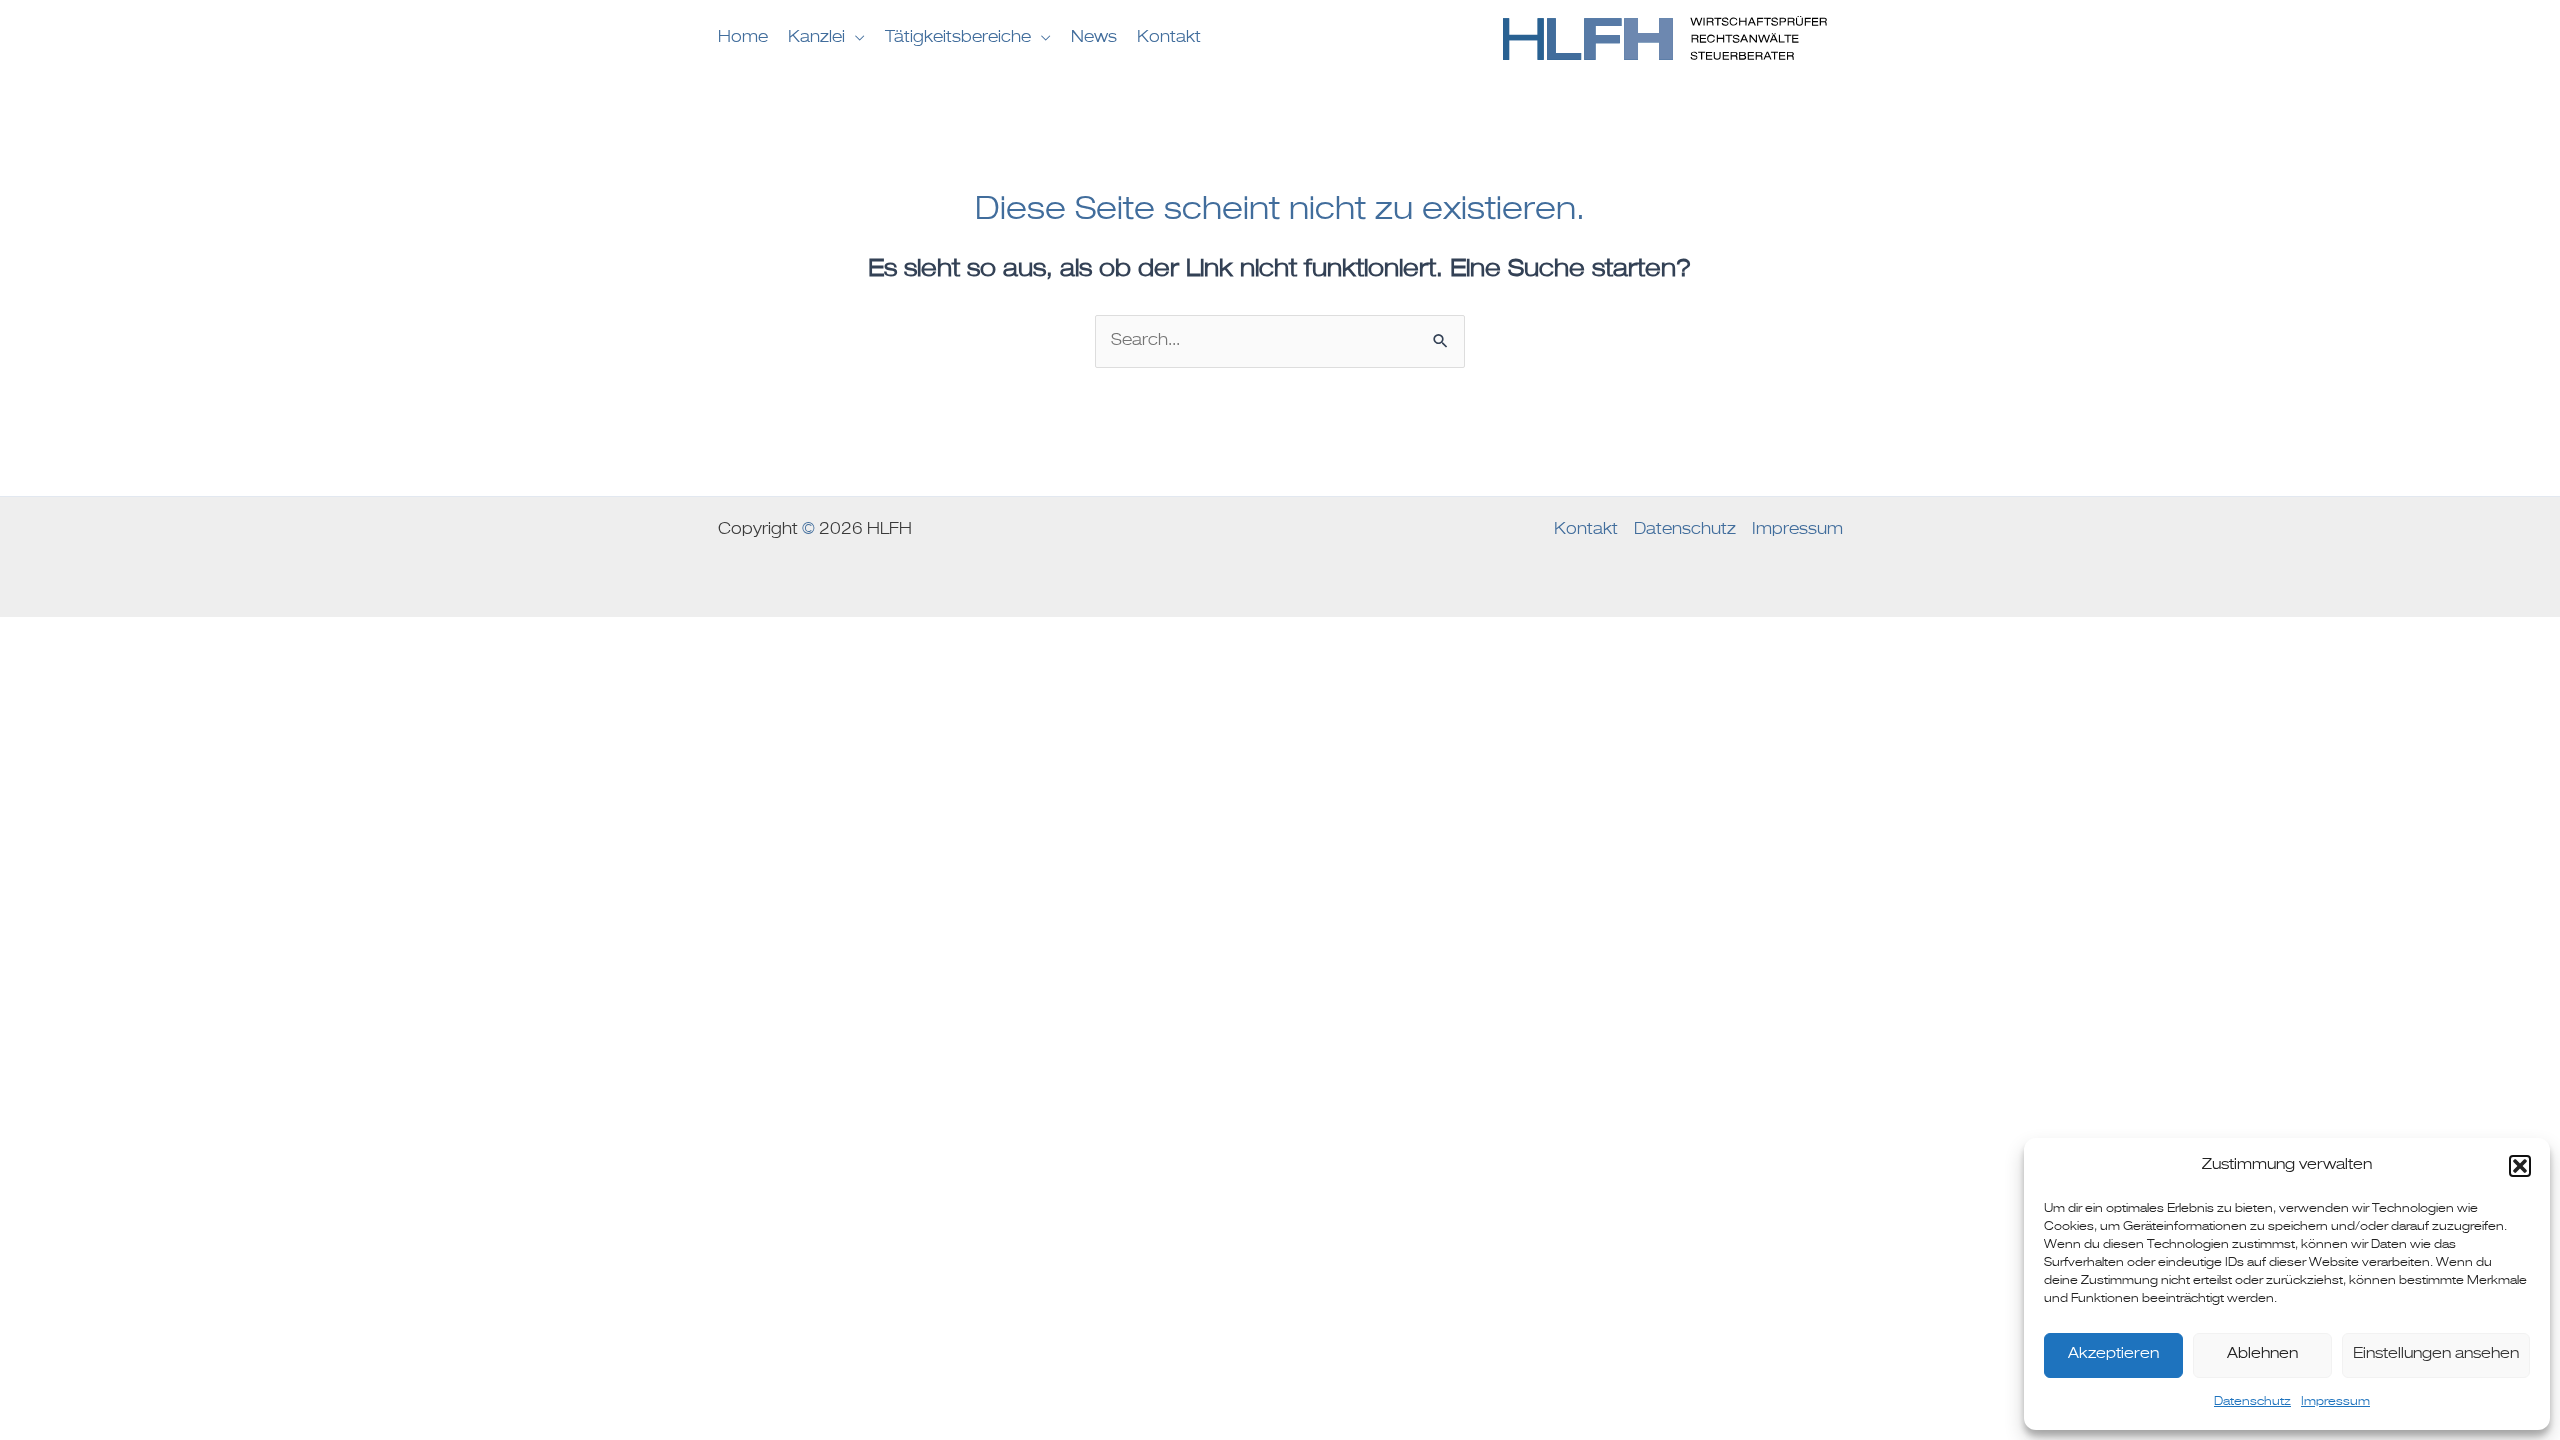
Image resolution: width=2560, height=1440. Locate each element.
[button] (2520, 1166)
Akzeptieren (2113, 1354)
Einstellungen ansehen (2436, 1354)
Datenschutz (2252, 1402)
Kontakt (1586, 530)
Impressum (2335, 1402)
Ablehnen (2262, 1354)
